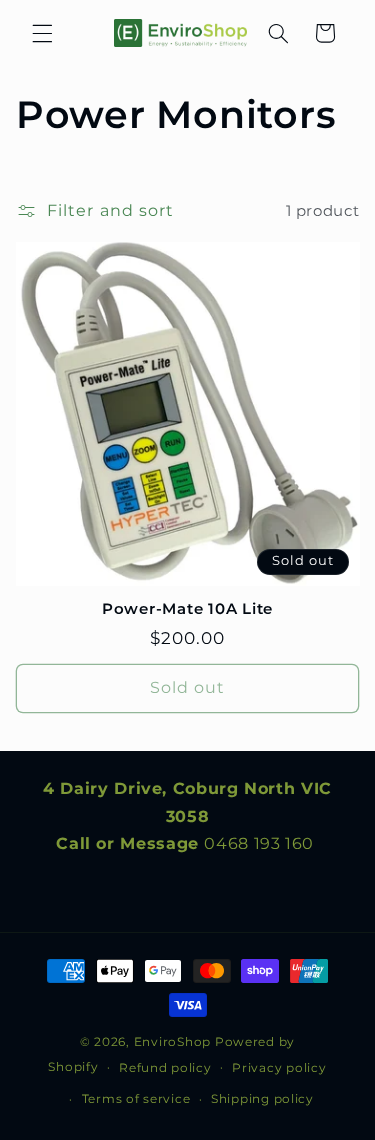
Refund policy (165, 1068)
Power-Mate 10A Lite (187, 609)
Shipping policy (262, 1099)
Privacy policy (279, 1068)
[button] (42, 33)
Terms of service (136, 1099)
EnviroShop (172, 1042)
